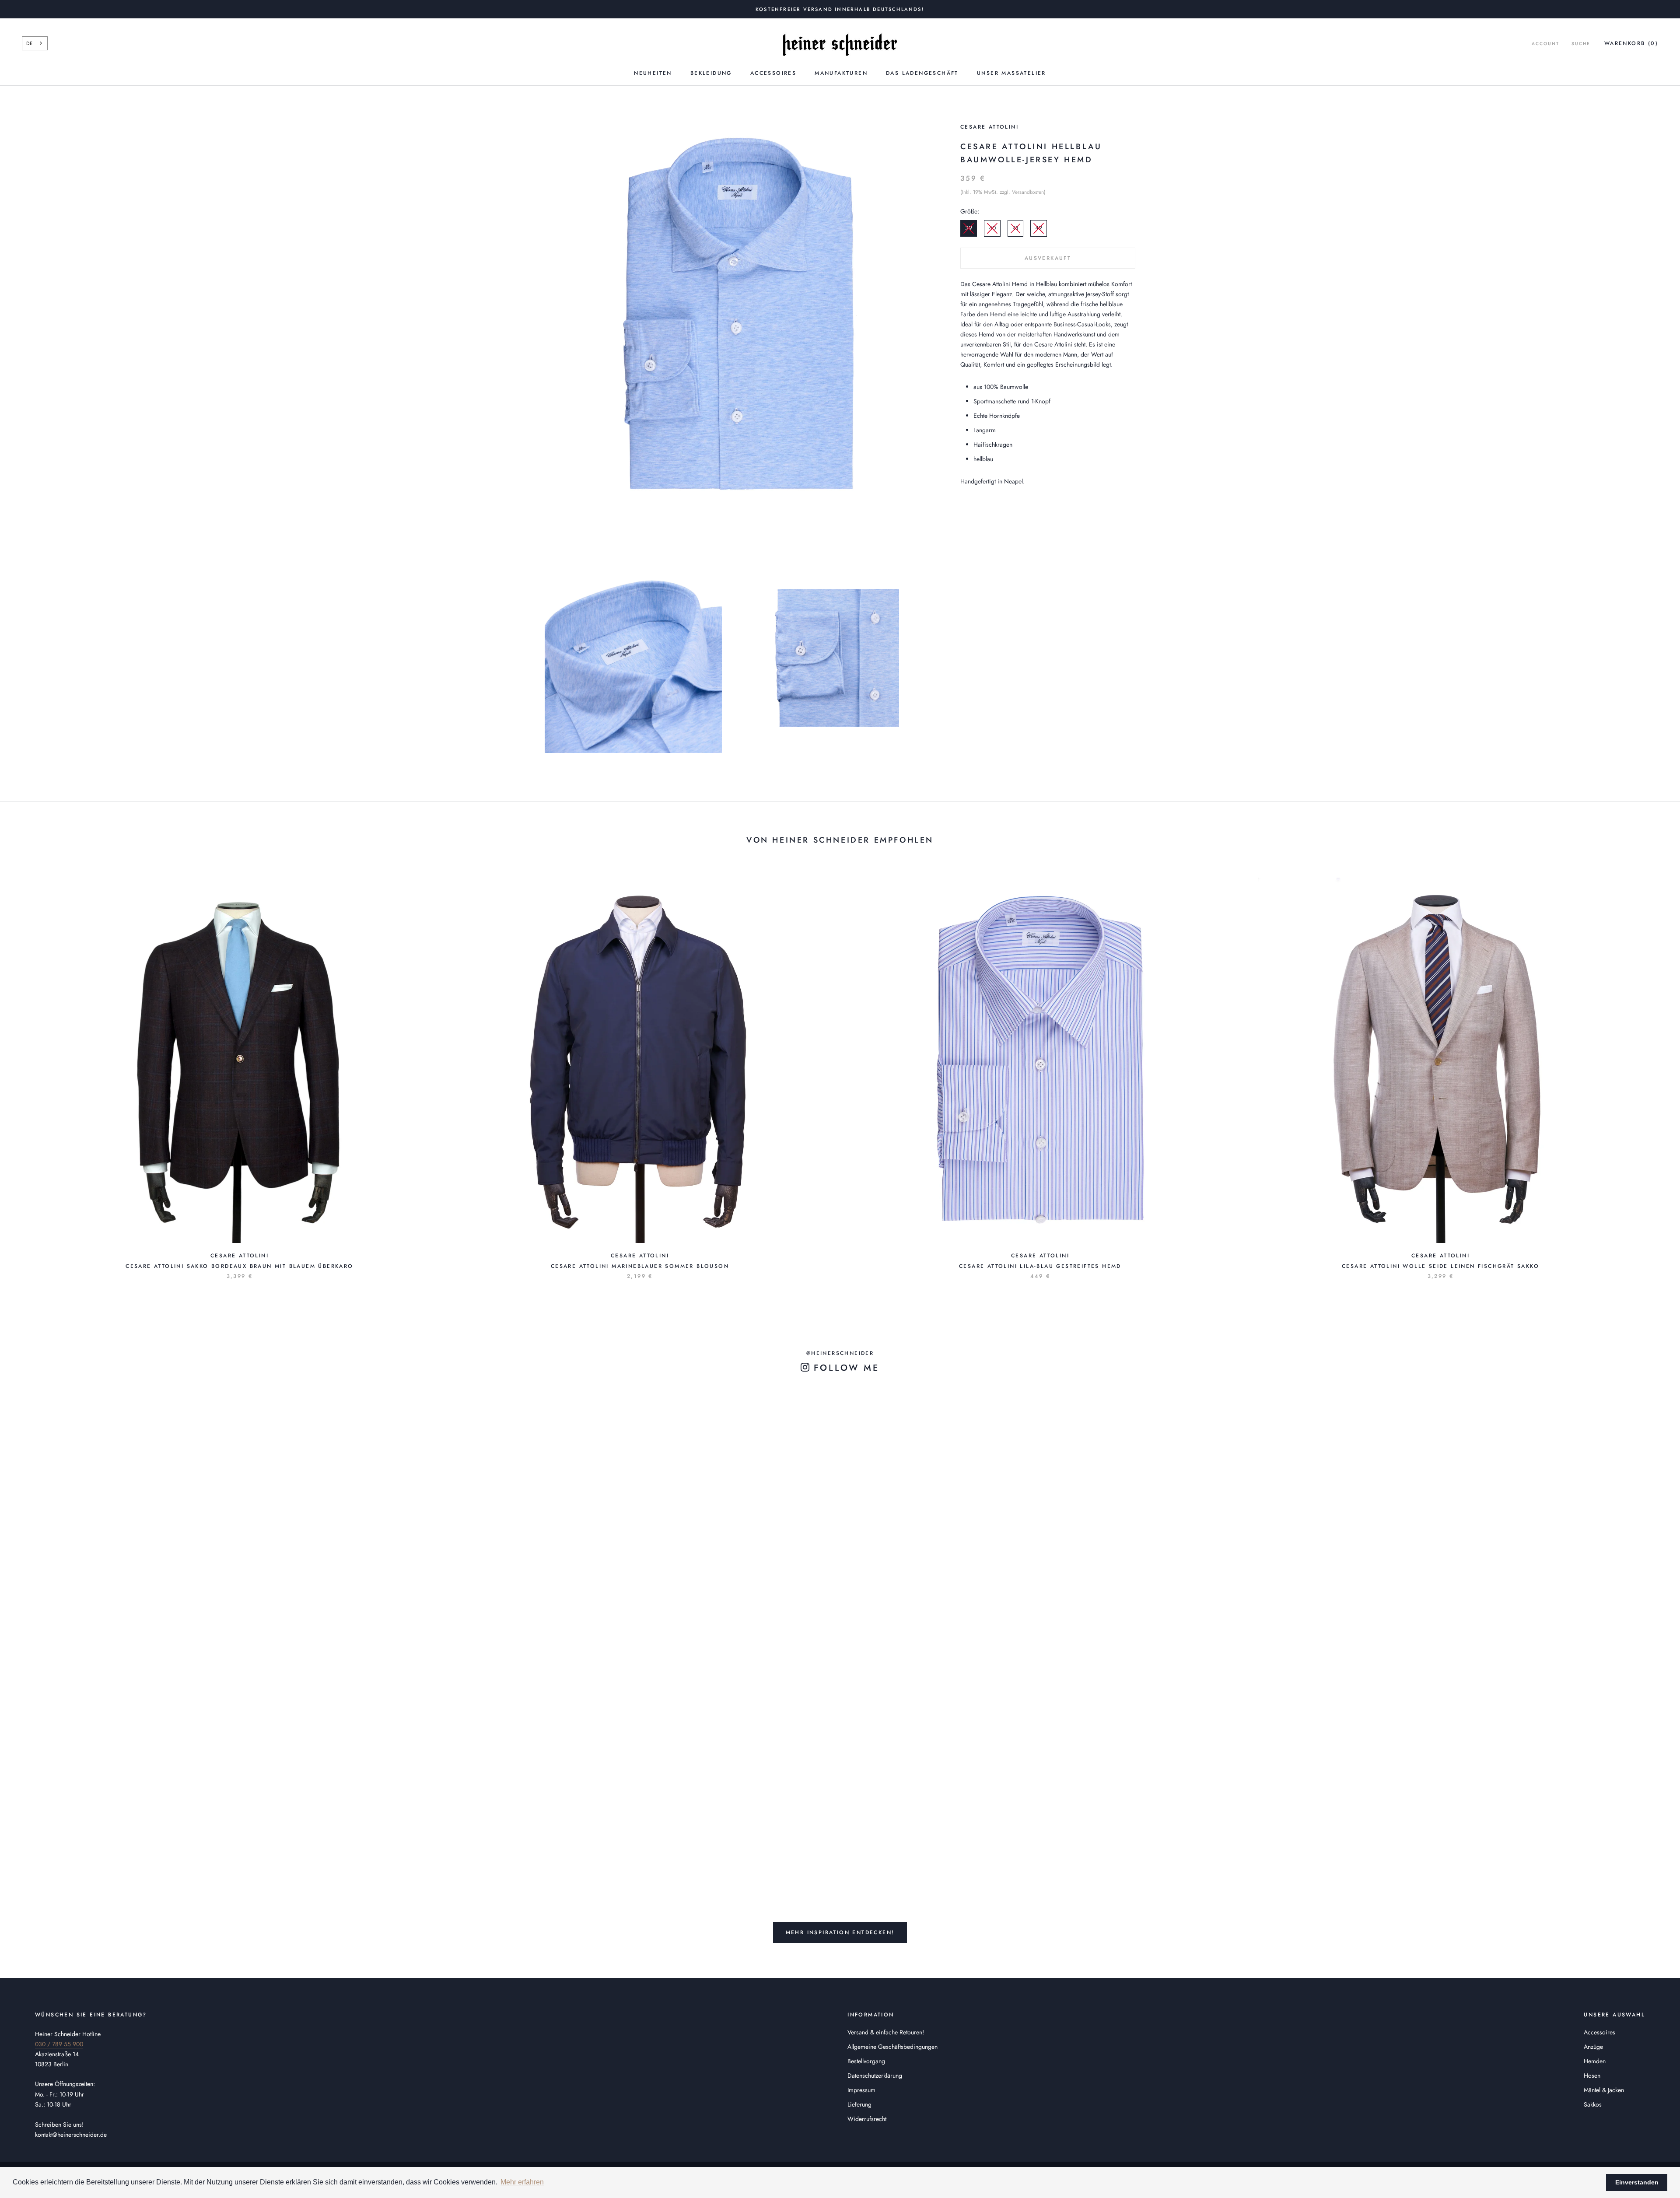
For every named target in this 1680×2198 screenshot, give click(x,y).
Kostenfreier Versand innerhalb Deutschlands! (840, 9)
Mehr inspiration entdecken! (840, 1932)
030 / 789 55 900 (59, 2044)
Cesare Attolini (989, 127)
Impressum (861, 2090)
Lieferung (859, 2104)
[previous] (27, 1069)
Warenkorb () (1631, 43)
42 (1039, 228)
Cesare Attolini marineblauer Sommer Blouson (640, 1266)
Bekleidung (711, 73)
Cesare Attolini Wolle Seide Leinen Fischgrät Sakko (1440, 1266)
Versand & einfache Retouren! (886, 2032)
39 (969, 228)
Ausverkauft (1048, 258)
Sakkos (1593, 2104)
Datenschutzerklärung (875, 2075)
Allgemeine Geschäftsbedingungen (892, 2047)
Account (1545, 44)
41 (1015, 228)
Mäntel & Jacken (1604, 2090)
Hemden (1595, 2061)
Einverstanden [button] (1637, 2182)
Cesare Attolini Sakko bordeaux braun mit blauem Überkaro (239, 1266)
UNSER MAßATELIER (1011, 73)
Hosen (1592, 2075)
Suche (1581, 44)
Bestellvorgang (866, 2061)
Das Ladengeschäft (922, 73)
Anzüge (1593, 2047)
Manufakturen (841, 73)
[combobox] (35, 43)
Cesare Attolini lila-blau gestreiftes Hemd (1040, 1266)
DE (29, 43)
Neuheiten (653, 73)
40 (992, 228)
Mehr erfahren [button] (522, 2182)
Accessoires (773, 73)
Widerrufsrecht (867, 2119)
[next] (1653, 1069)
